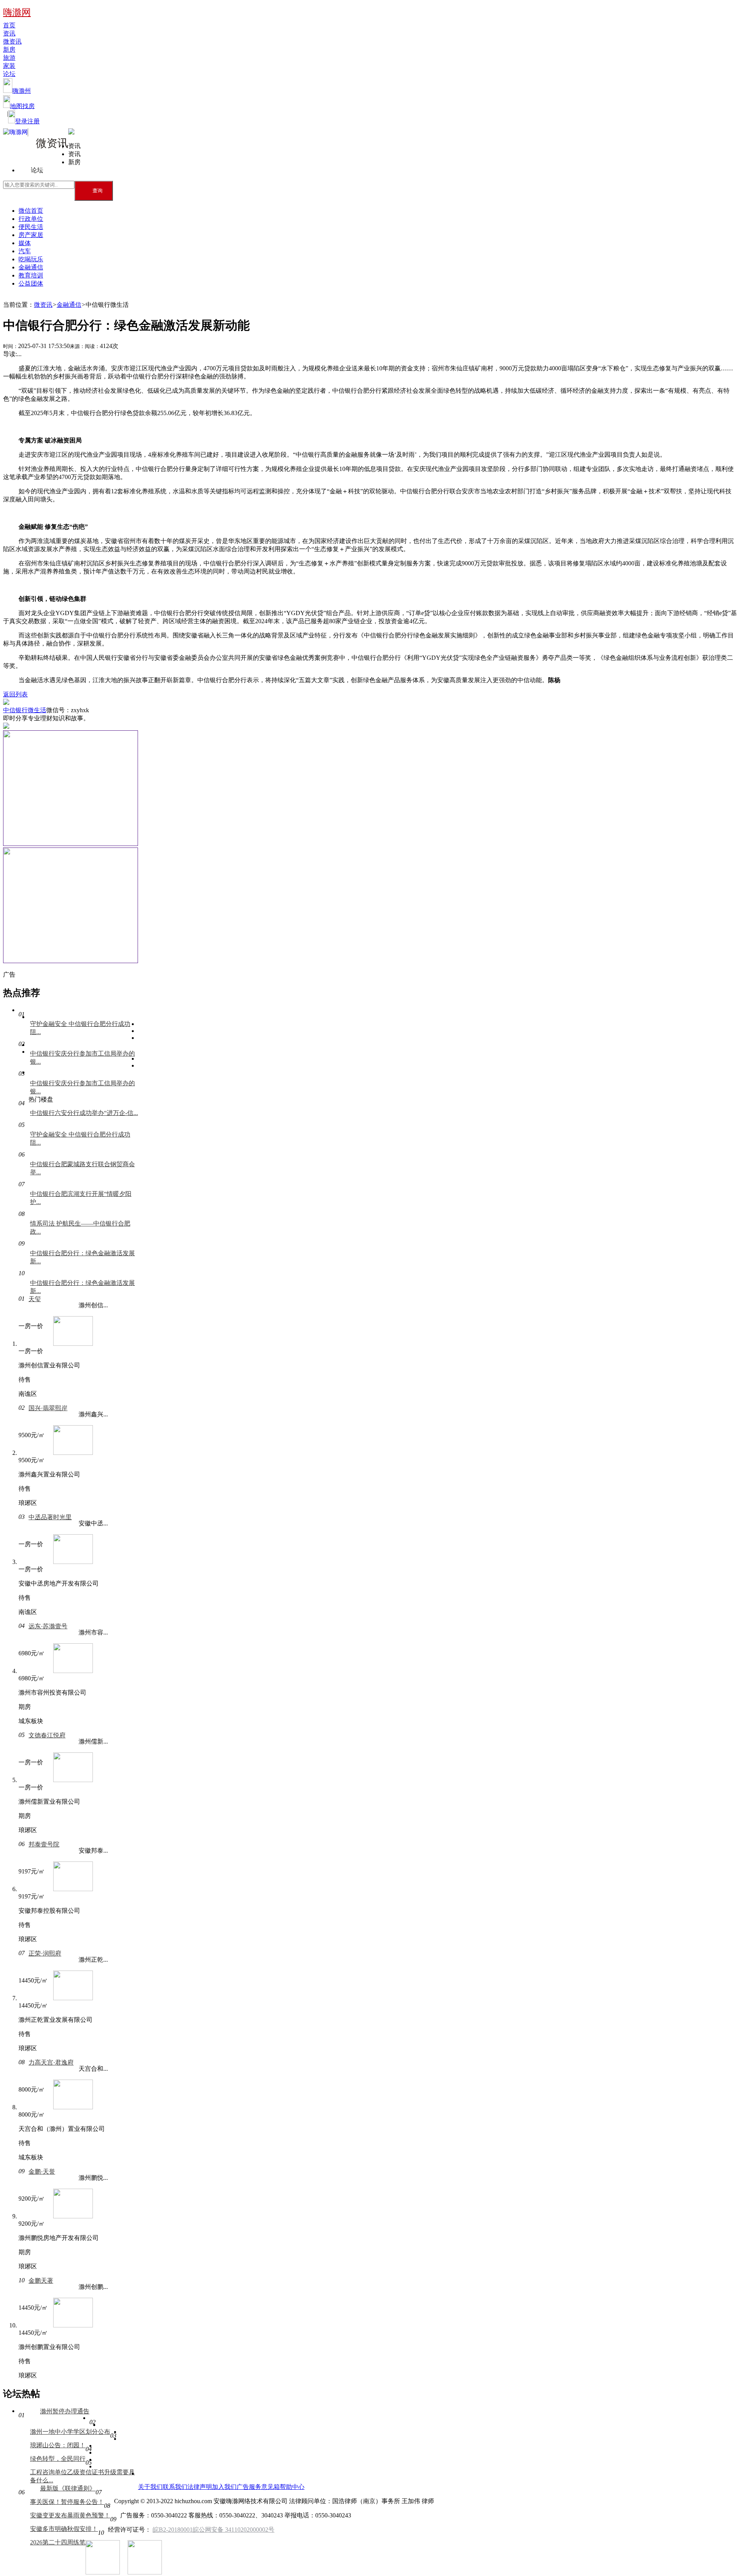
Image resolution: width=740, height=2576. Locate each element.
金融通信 (31, 267)
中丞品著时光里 (50, 1517)
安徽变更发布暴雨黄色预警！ (70, 2515)
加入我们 (224, 2487)
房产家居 (31, 235)
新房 (9, 50)
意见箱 (271, 2487)
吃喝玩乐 (31, 259)
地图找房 (22, 106)
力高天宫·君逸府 (51, 2062)
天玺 (35, 1299)
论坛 (9, 74)
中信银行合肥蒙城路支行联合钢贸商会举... (82, 1168)
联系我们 (175, 2487)
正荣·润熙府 (45, 1953)
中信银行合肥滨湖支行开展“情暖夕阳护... (81, 1198)
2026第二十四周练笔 (58, 2542)
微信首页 (31, 211)
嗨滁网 (17, 12)
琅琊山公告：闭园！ (58, 2445)
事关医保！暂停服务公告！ (67, 2502)
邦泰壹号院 (44, 1844)
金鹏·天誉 (42, 2172)
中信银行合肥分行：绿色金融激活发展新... (82, 1257)
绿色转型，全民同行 (58, 2459)
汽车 (25, 251)
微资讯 (12, 41)
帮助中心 (292, 2487)
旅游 (9, 58)
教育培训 (31, 275)
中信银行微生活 (25, 710)
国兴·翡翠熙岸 (48, 1408)
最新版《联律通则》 (68, 2488)
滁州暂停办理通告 (65, 2411)
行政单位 (31, 219)
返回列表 (15, 694)
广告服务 (249, 2487)
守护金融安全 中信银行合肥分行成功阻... (80, 1028)
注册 (34, 121)
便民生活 (31, 227)
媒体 (25, 243)
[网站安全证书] (22, 2564)
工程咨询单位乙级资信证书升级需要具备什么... (82, 2476)
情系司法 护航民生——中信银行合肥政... (80, 1227)
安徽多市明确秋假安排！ (64, 2529)
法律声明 (200, 2487)
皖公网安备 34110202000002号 (234, 2530)
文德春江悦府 (47, 1735)
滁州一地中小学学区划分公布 (70, 2432)
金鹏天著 (41, 2281)
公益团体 (31, 283)
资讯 (9, 33)
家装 (9, 66)
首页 (9, 25)
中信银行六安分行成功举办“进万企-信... (84, 1113)
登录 (21, 121)
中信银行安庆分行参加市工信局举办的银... (82, 1058)
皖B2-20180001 (173, 2530)
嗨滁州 (22, 91)
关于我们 (150, 2487)
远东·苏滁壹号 (48, 1626)
